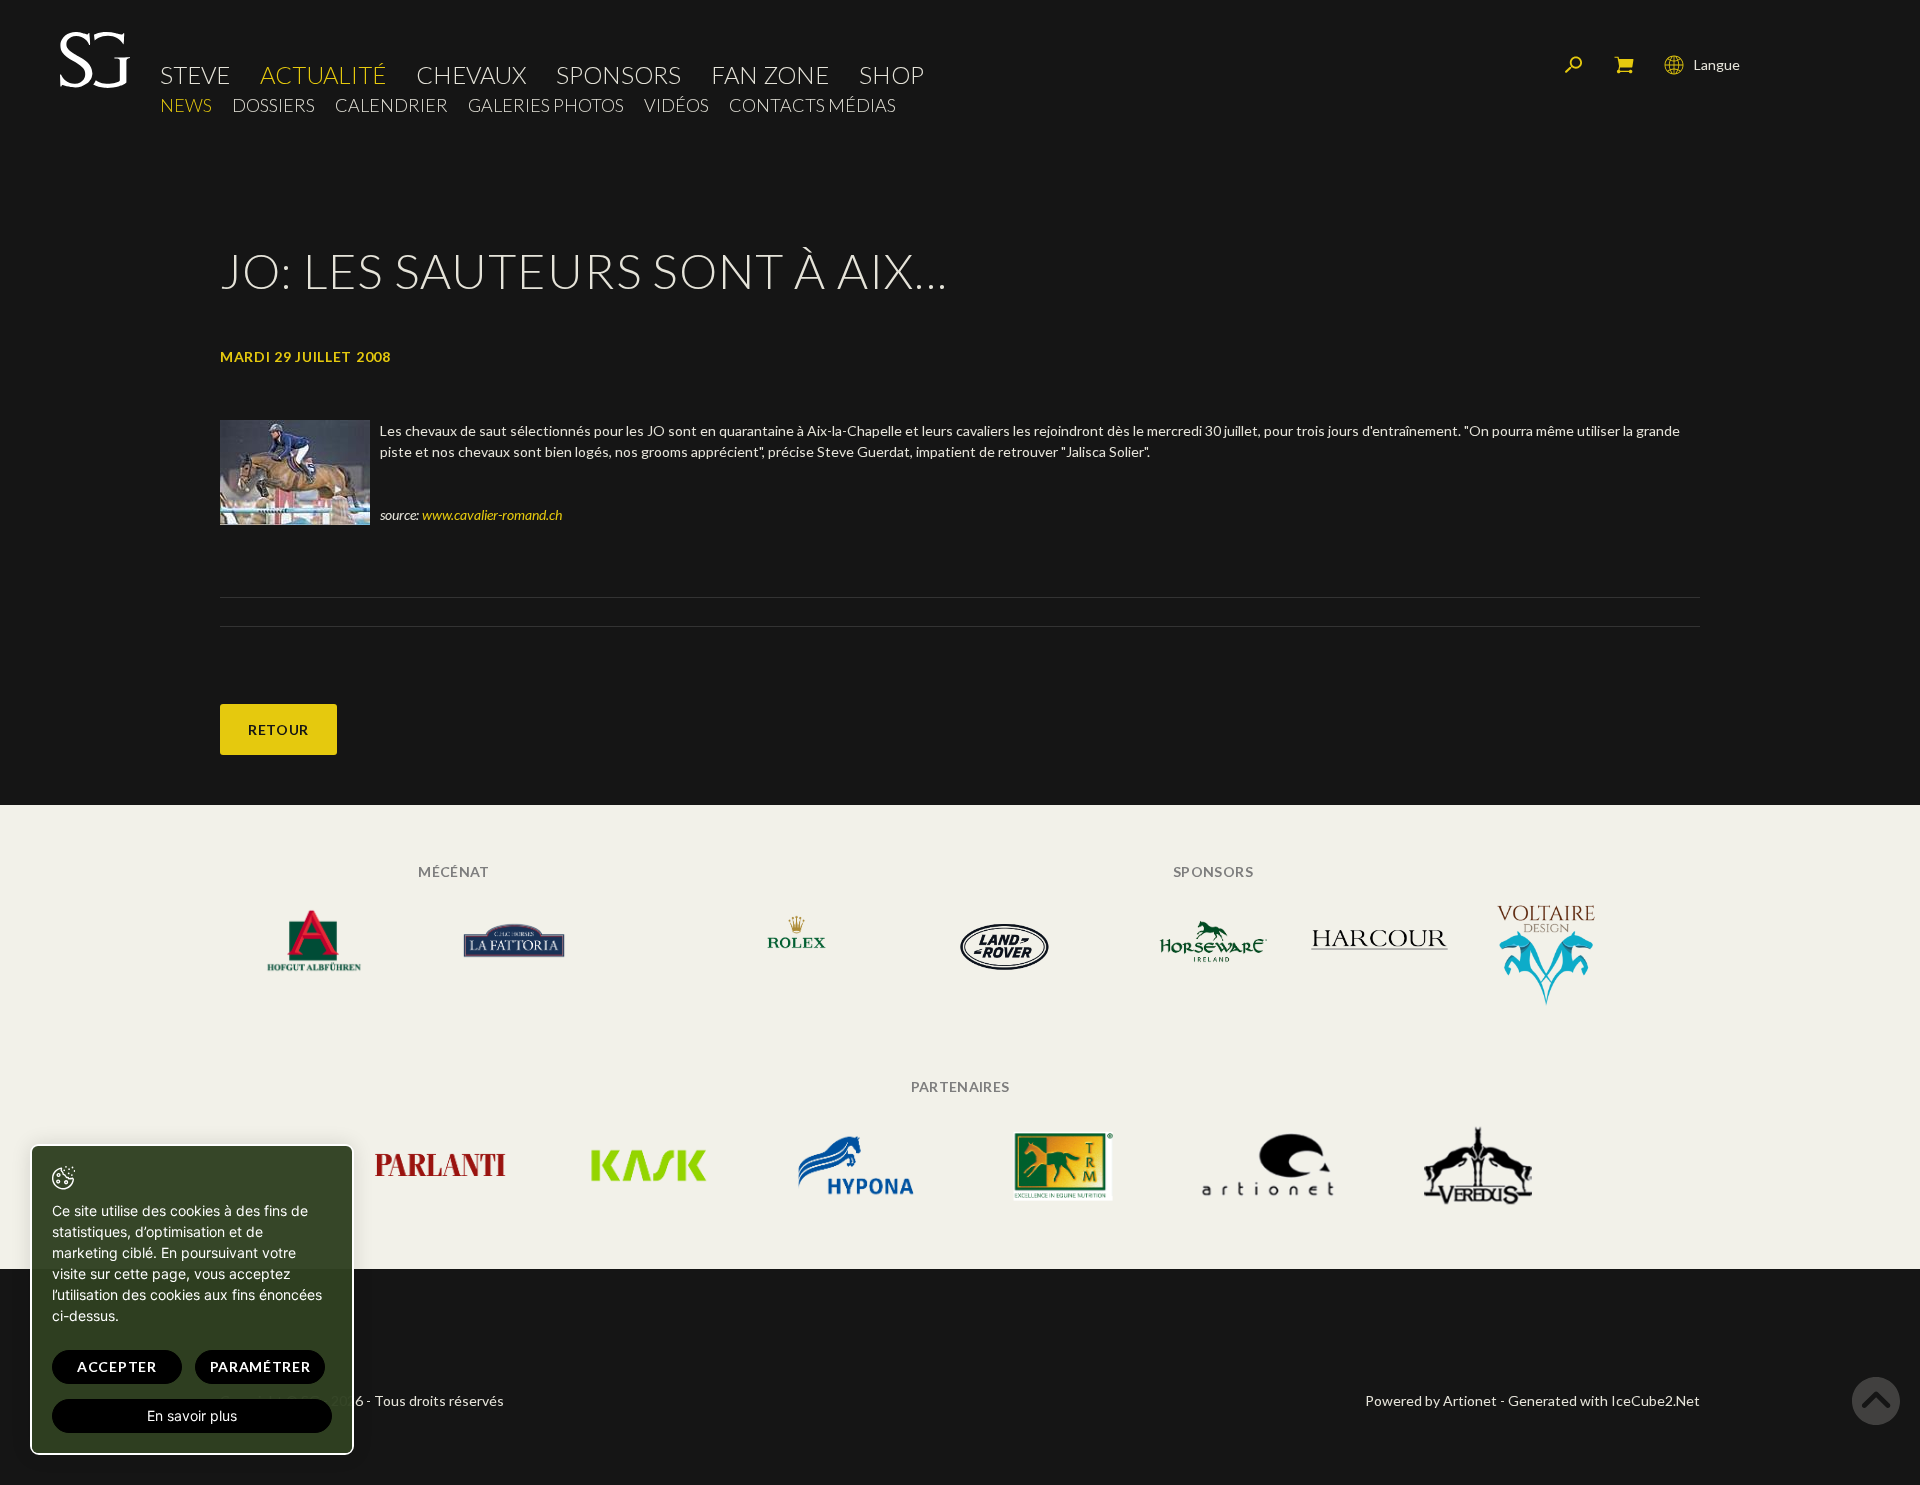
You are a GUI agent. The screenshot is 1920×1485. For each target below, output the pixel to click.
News (186, 105)
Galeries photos (546, 105)
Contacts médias (812, 105)
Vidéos (676, 105)
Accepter (117, 1366)
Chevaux (471, 75)
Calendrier (391, 105)
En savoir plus (192, 1415)
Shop (891, 75)
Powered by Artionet (1431, 1400)
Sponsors (618, 75)
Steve (195, 75)
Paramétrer (260, 1366)
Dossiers (273, 105)
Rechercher (1574, 65)
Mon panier (1624, 65)
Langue (1717, 64)
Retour (278, 729)
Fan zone (770, 75)
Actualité (323, 75)
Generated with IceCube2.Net (1604, 1400)
